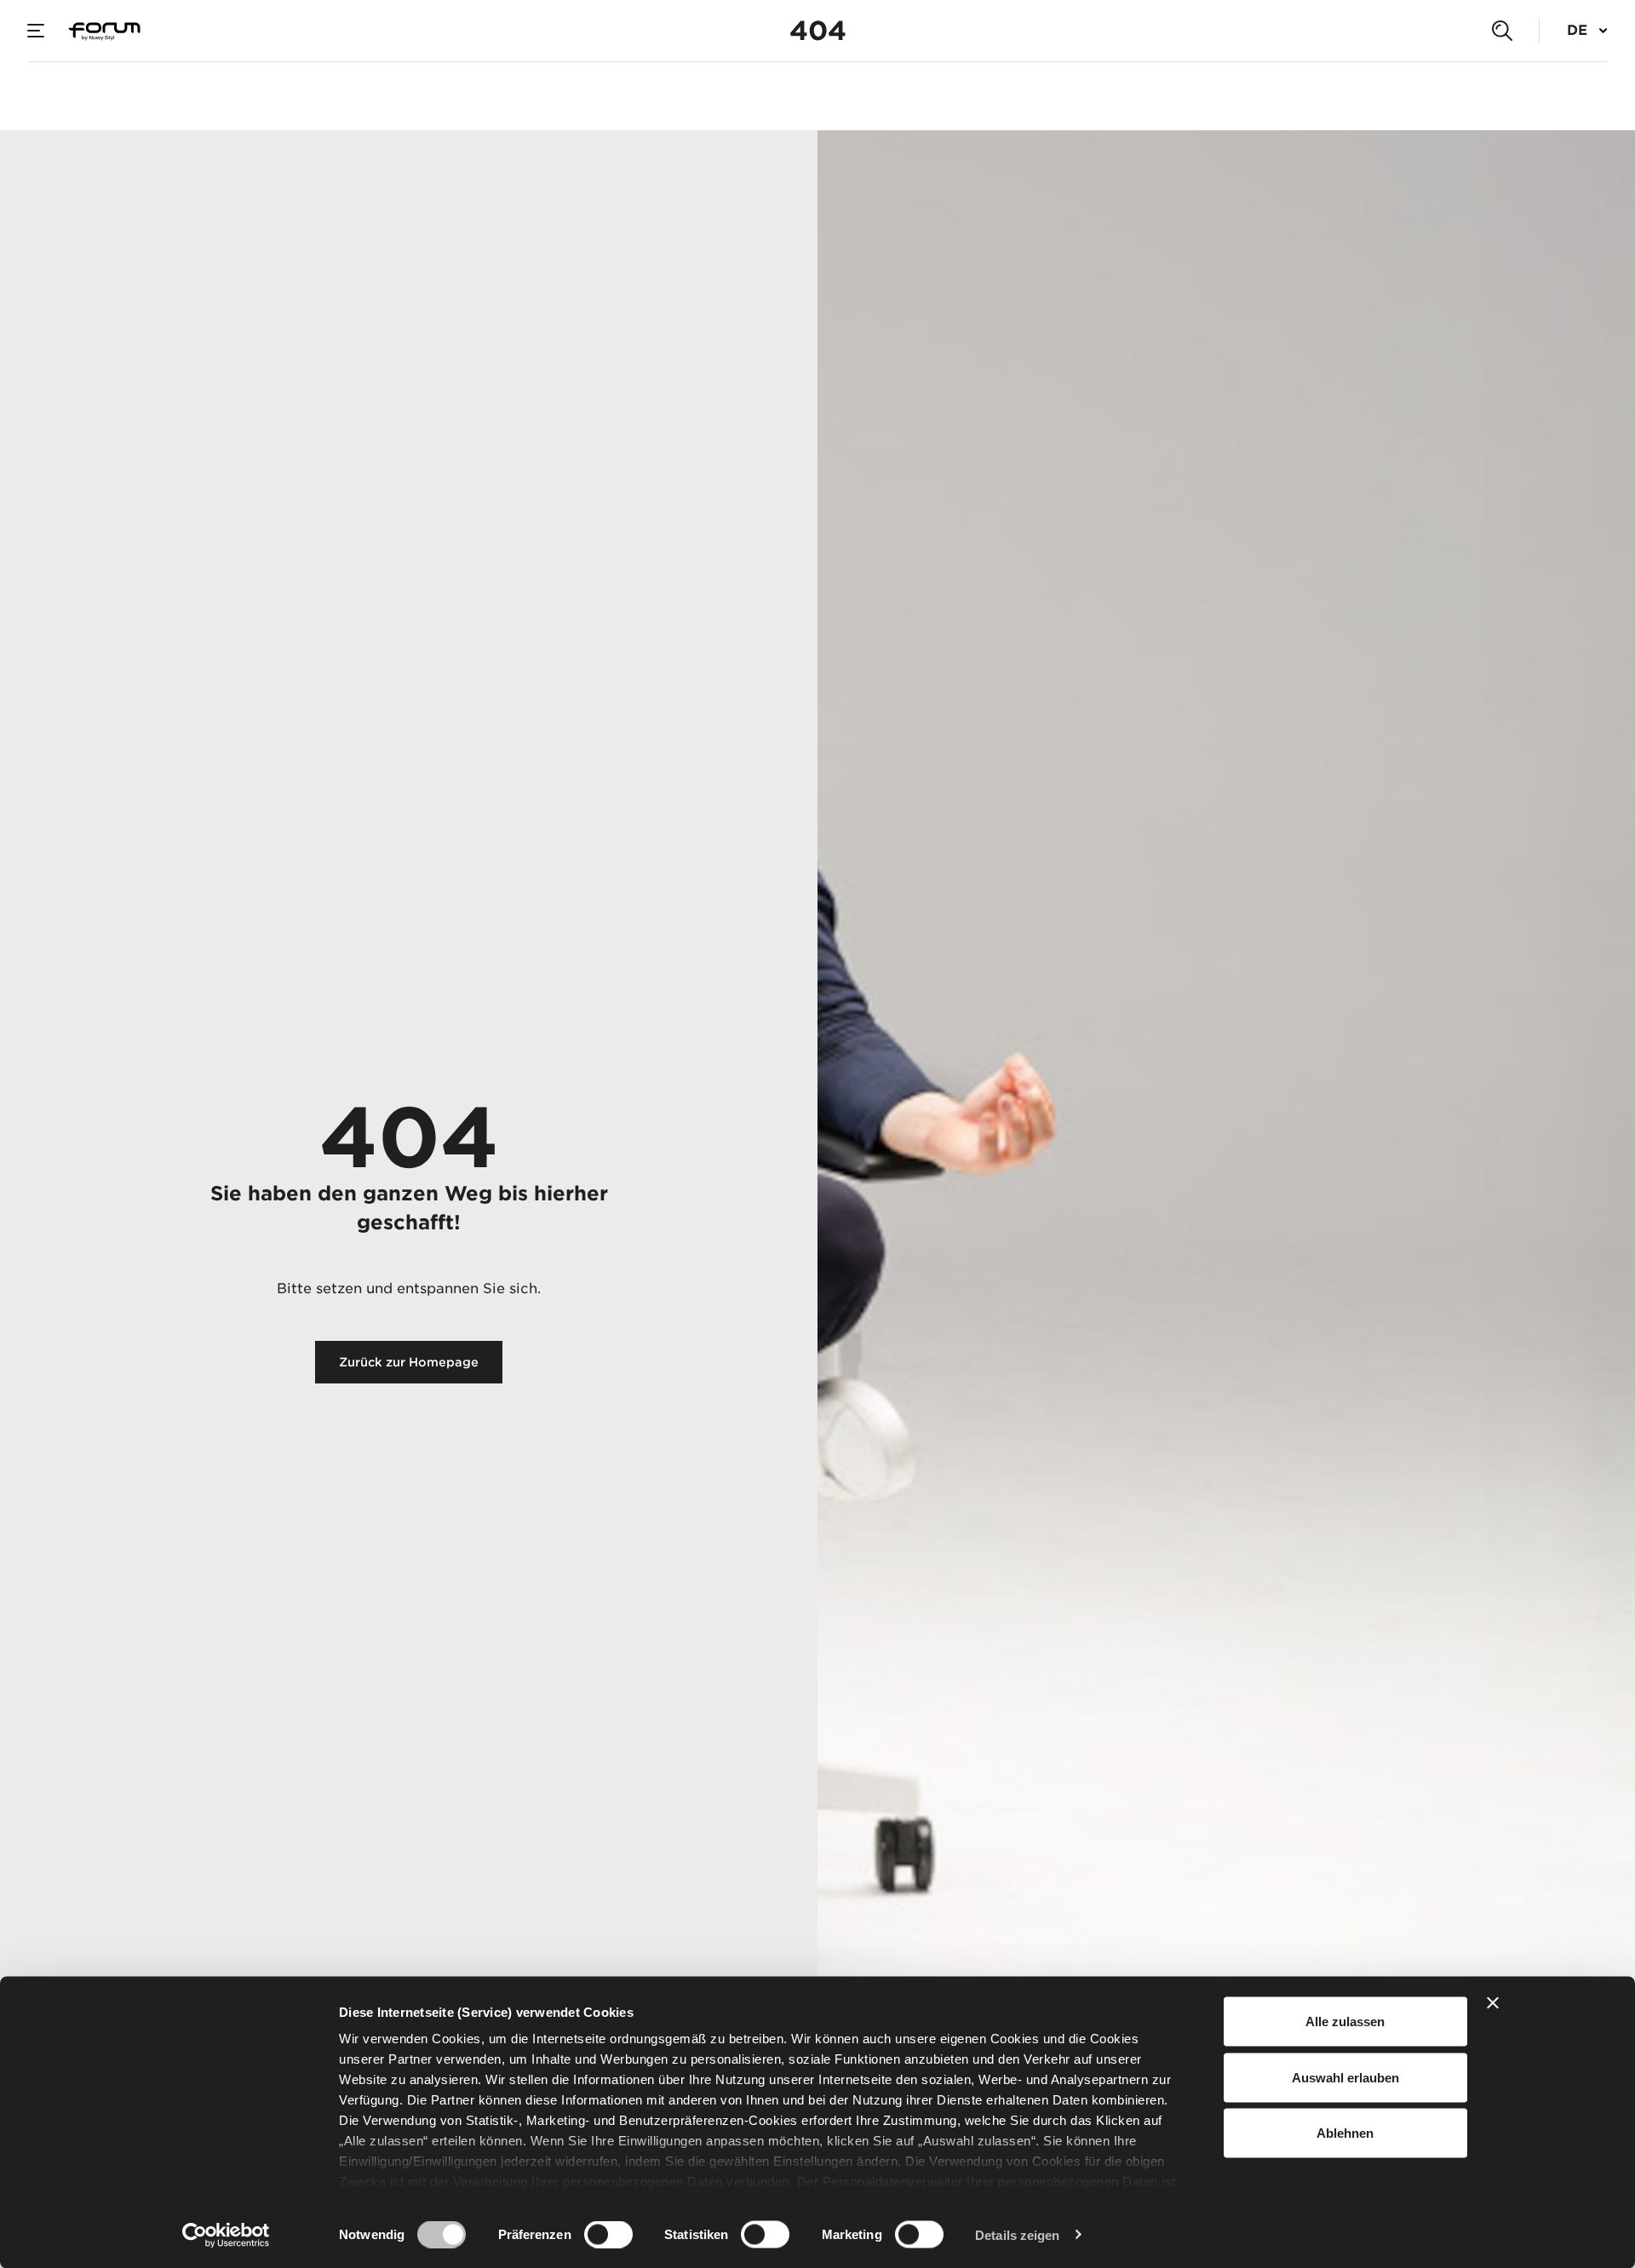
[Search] (1502, 31)
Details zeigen (1017, 2234)
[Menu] (36, 31)
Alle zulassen (1345, 2022)
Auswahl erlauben (1345, 2077)
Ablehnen (1345, 2133)
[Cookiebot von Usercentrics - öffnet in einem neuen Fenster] (226, 2235)
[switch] (608, 2234)
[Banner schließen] (1493, 2003)
